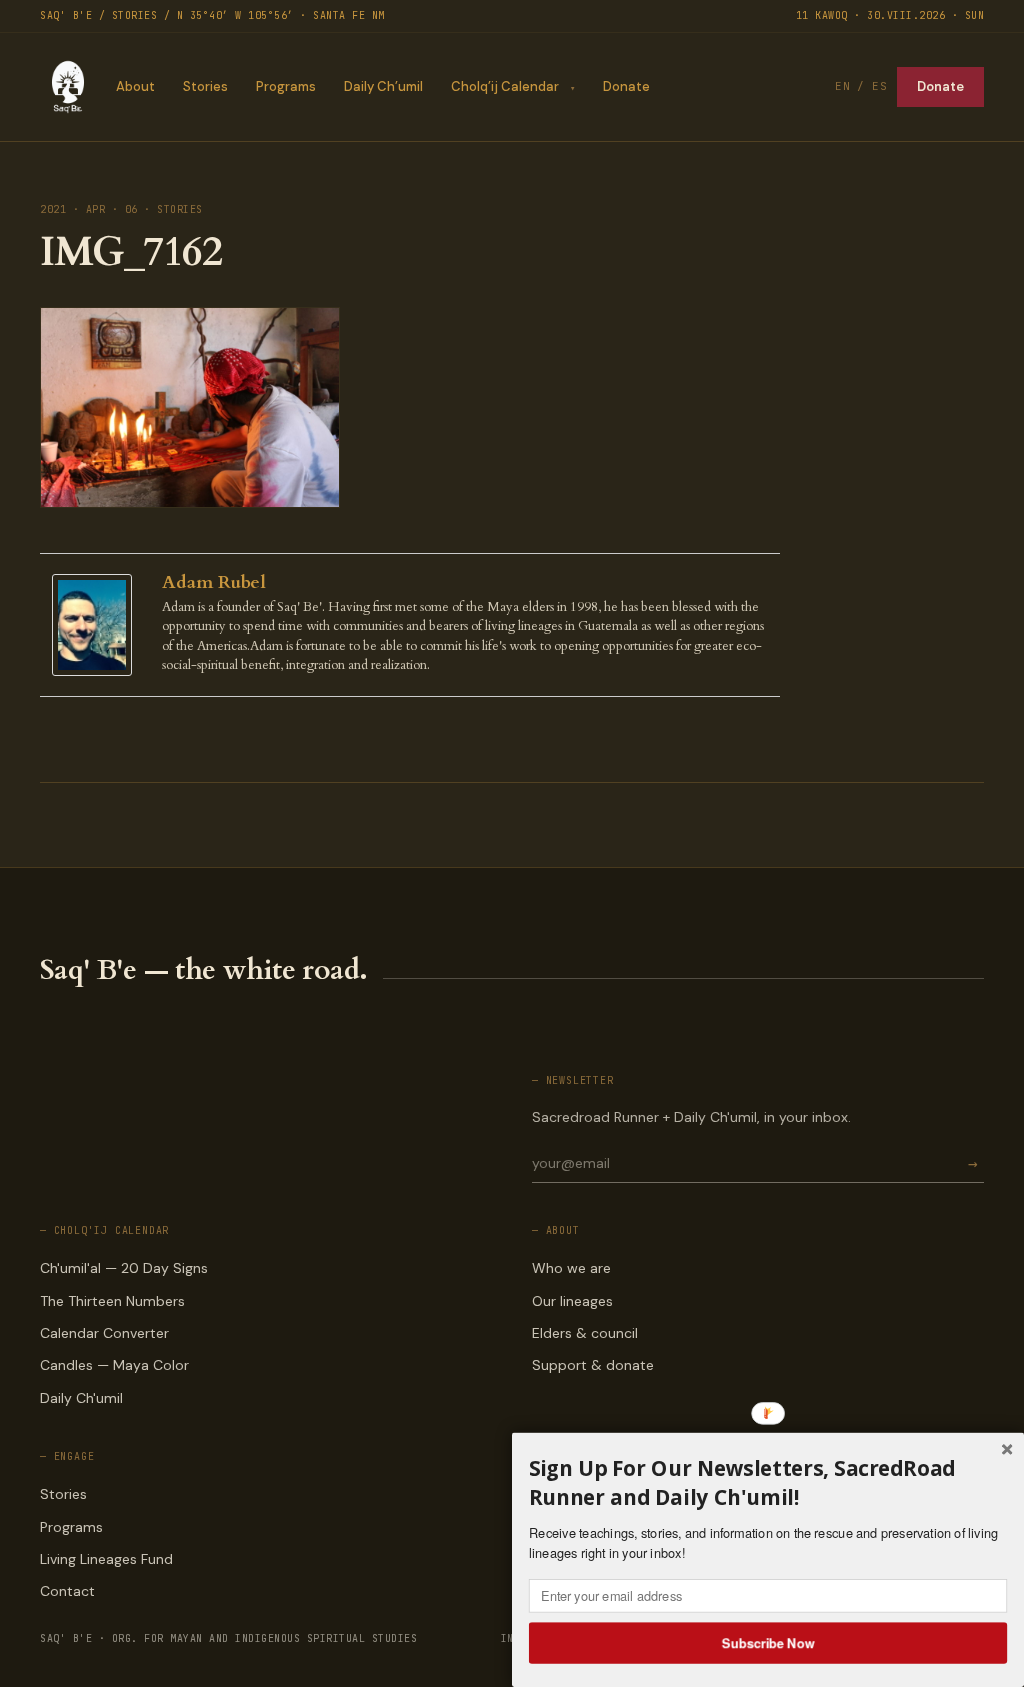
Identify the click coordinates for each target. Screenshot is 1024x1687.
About (135, 86)
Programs (286, 86)
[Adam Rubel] (97, 625)
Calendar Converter (104, 1333)
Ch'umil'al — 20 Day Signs (124, 1268)
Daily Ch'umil (81, 1398)
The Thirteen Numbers (112, 1301)
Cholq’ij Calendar (505, 86)
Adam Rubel (214, 582)
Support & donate (593, 1365)
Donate (626, 86)
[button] (768, 1482)
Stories (205, 86)
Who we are (571, 1268)
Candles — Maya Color (114, 1365)
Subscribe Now (768, 1642)
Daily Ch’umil (383, 86)
